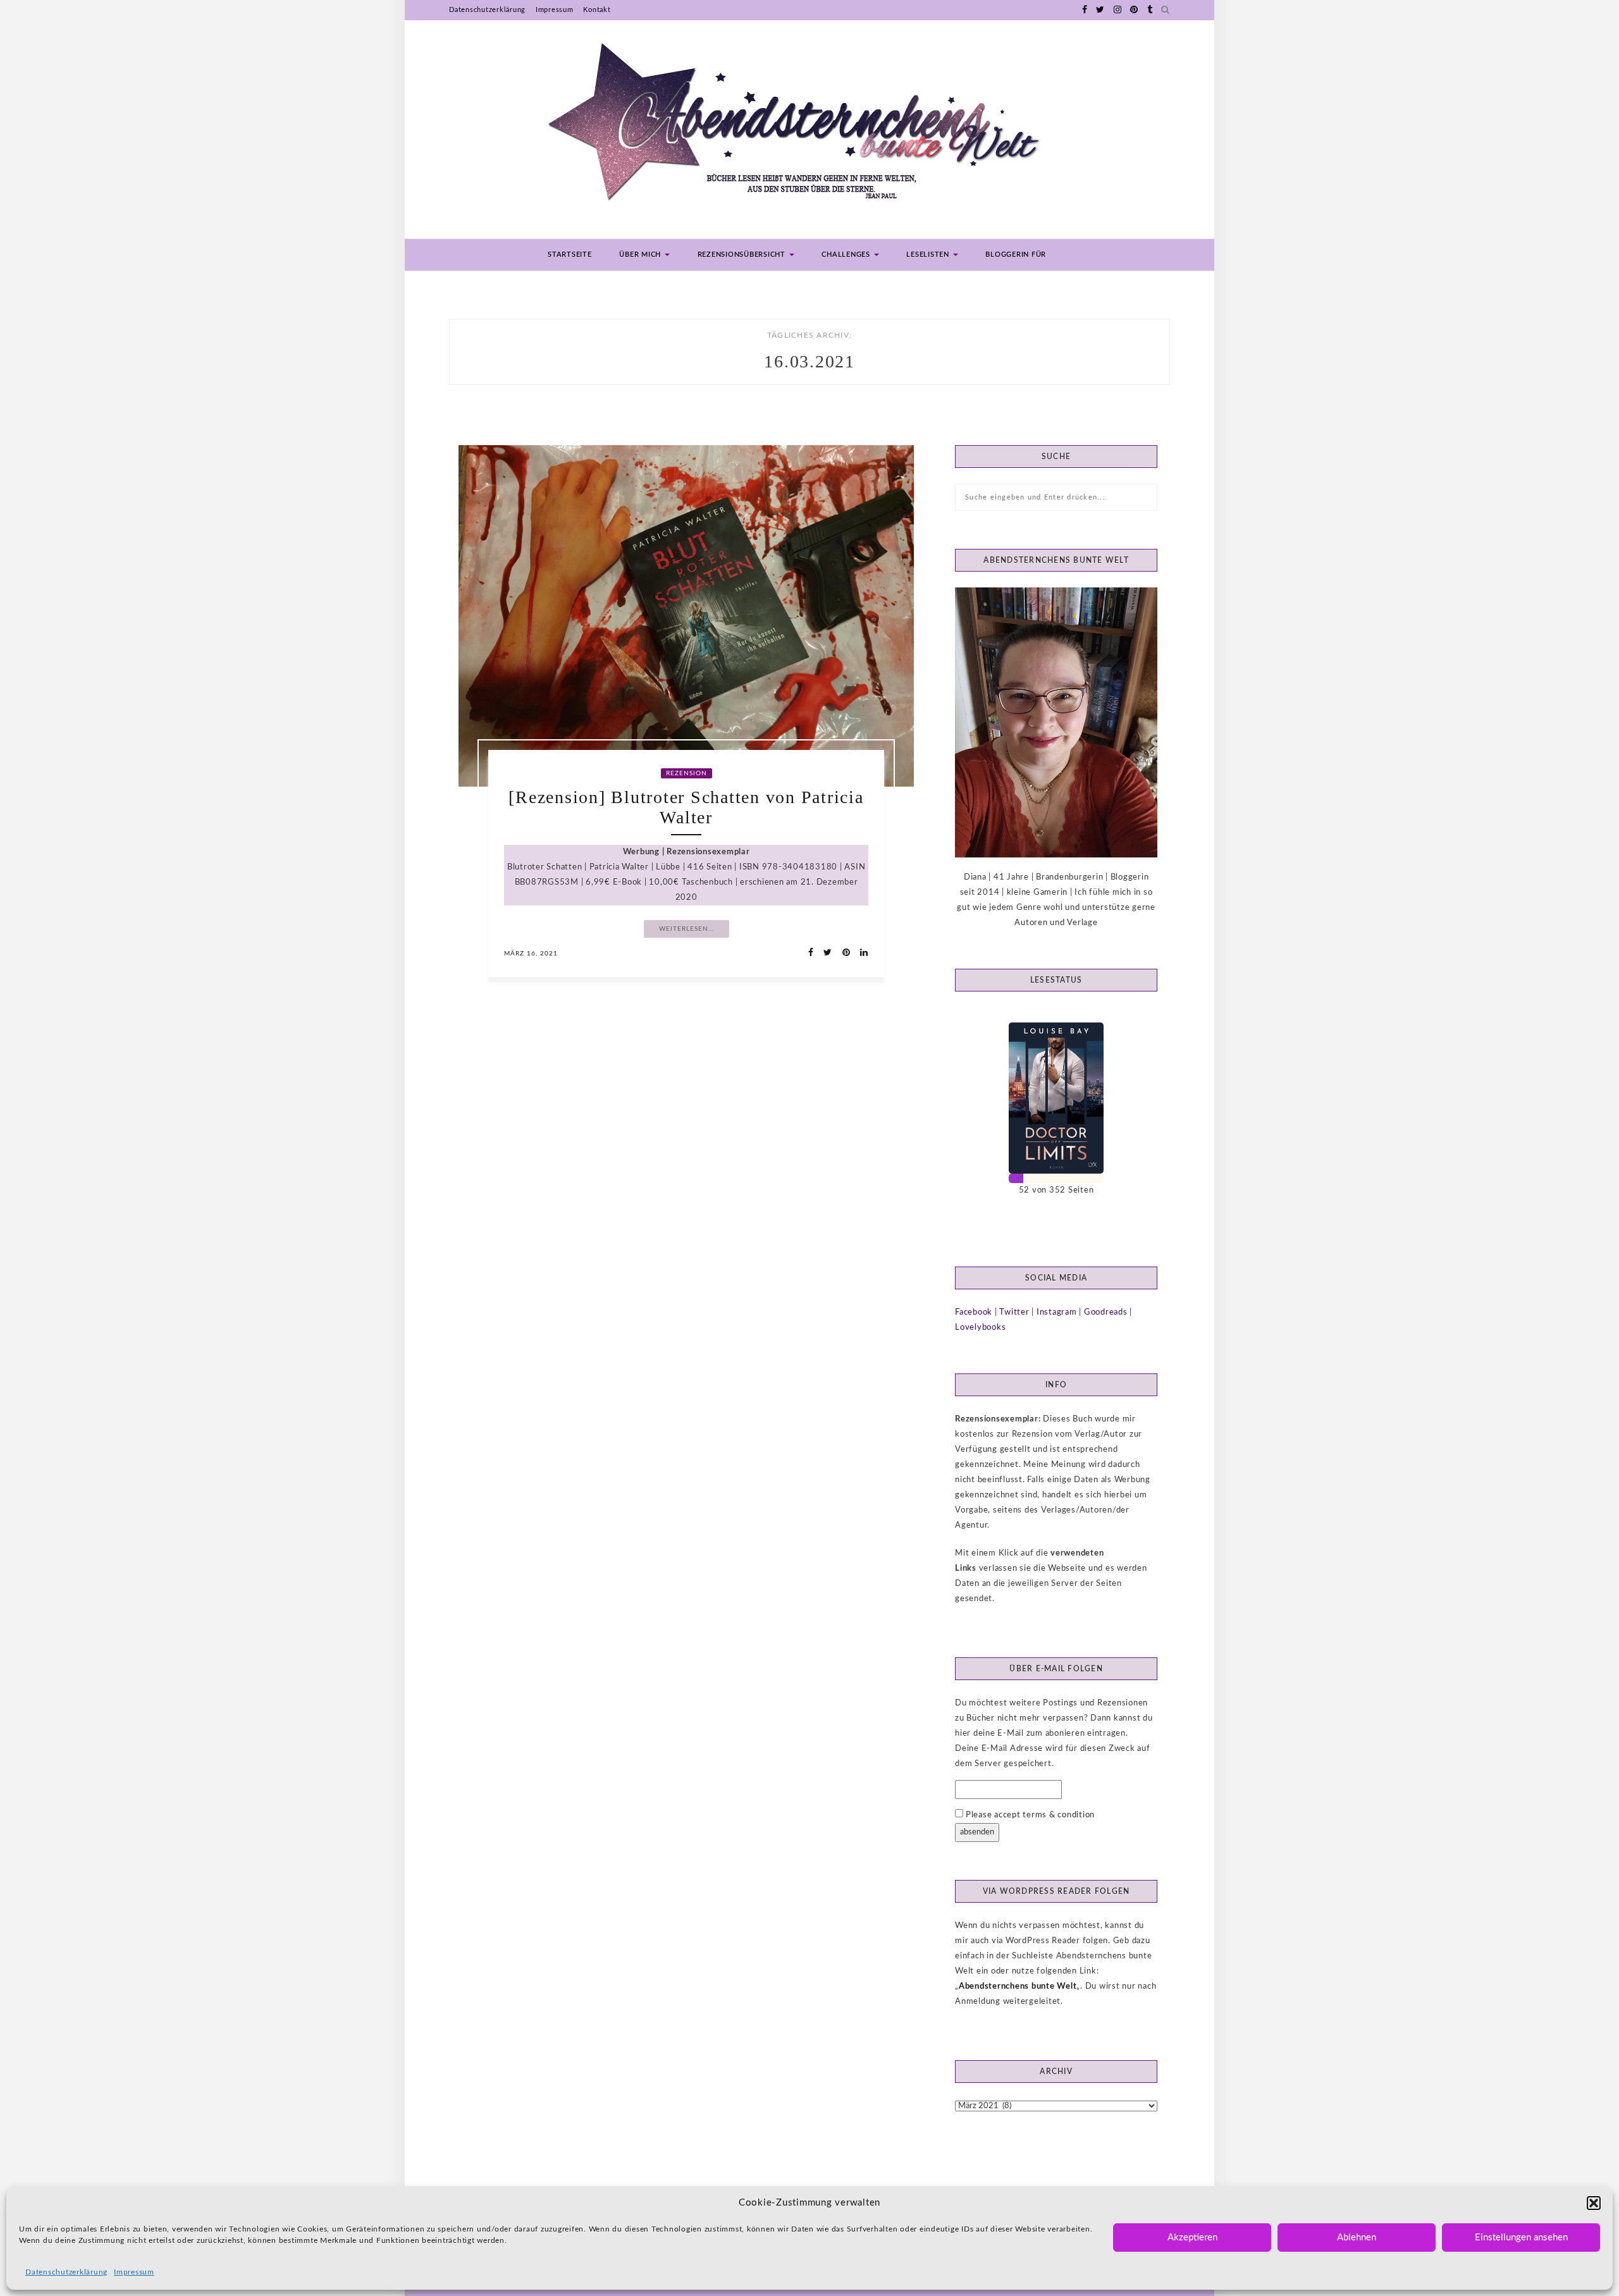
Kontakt (597, 10)
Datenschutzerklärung (66, 2272)
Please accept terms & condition (1029, 1815)
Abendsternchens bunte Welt (1018, 1986)
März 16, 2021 (531, 954)
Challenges (847, 255)
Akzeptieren (1192, 2238)
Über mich (641, 255)
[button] (1594, 2203)
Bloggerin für (1016, 255)
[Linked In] (860, 953)
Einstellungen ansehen (1521, 2238)
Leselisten (929, 255)
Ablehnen (1357, 2238)
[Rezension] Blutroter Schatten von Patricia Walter (686, 807)
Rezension (686, 773)
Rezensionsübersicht (743, 255)
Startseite (570, 255)
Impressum (134, 2272)
